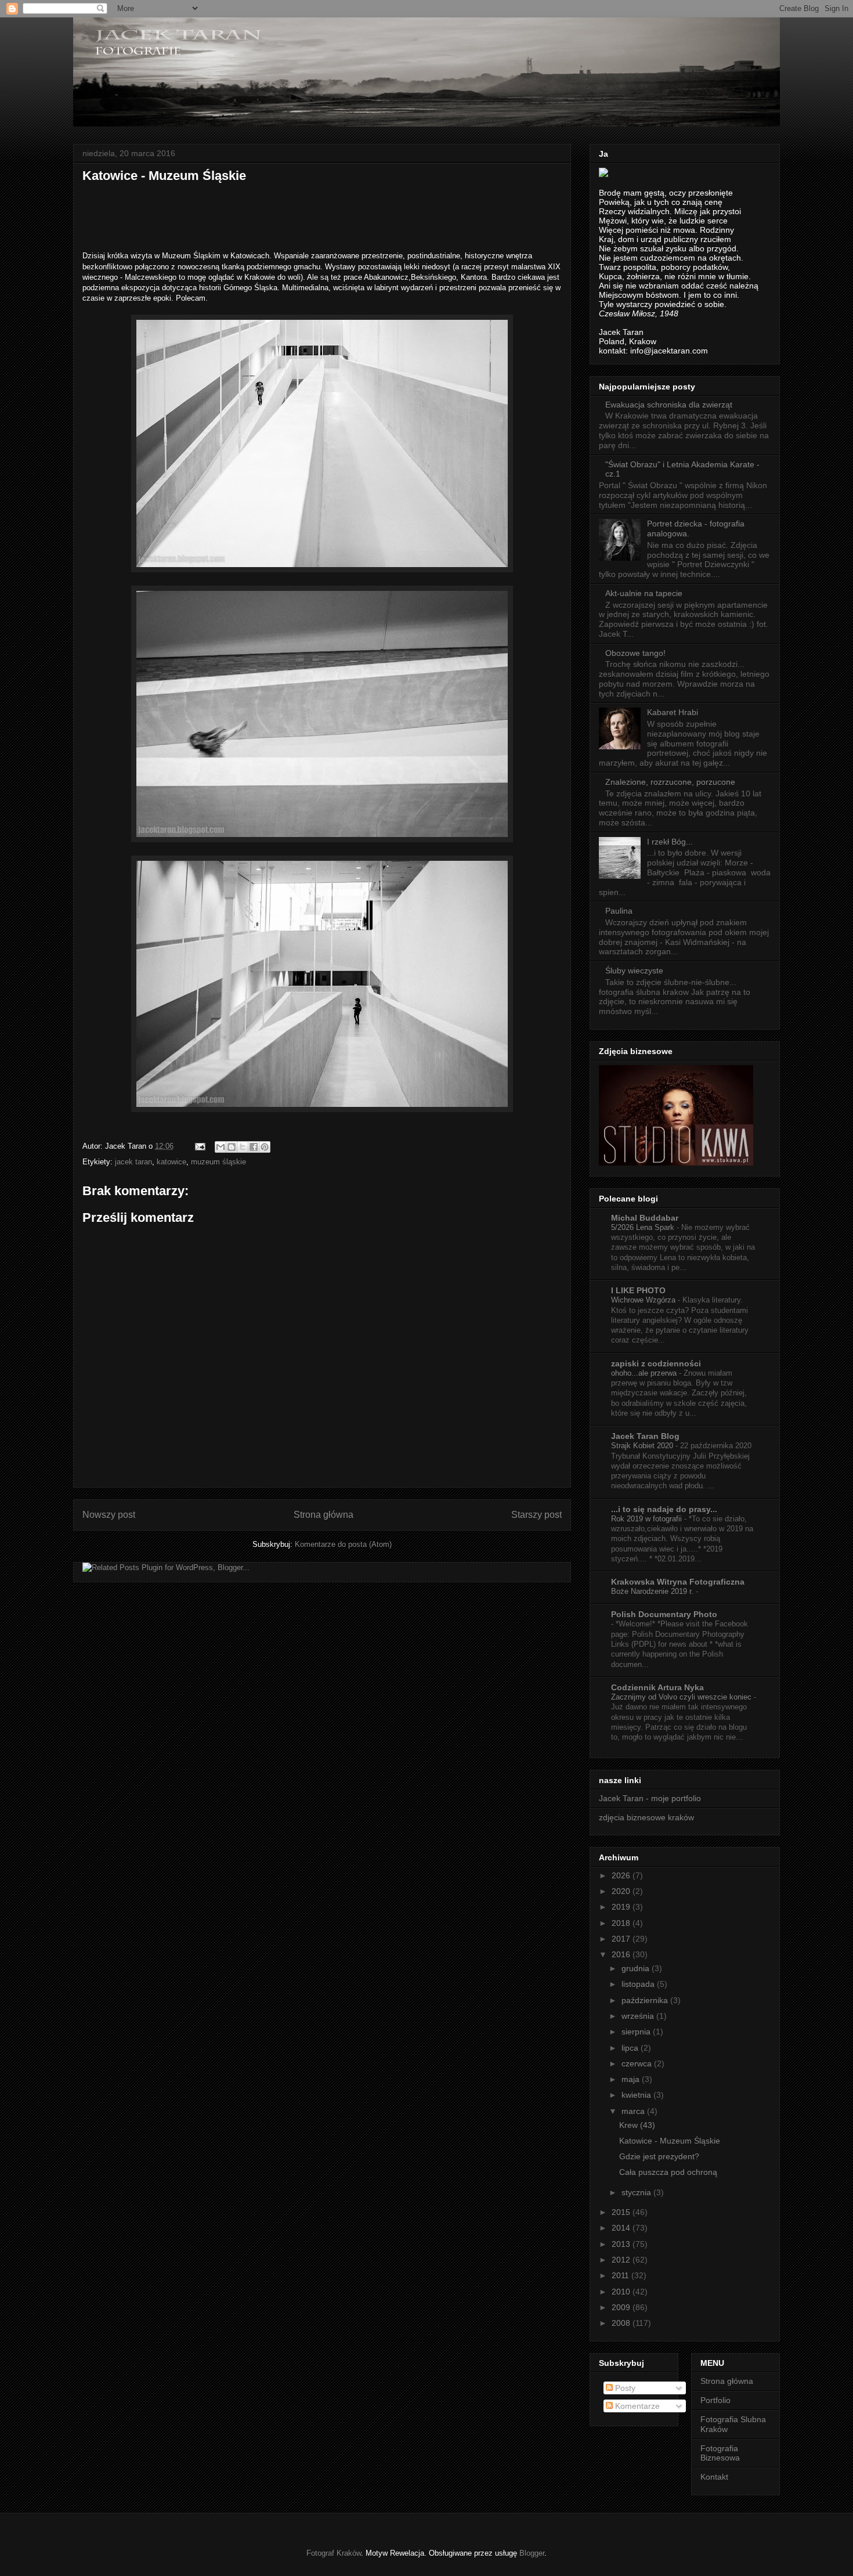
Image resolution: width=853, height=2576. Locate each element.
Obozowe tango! (635, 653)
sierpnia (637, 2032)
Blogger (532, 2553)
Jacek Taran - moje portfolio (650, 1798)
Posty (624, 2388)
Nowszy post (109, 1515)
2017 (622, 1939)
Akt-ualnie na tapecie (644, 593)
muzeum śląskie (218, 1162)
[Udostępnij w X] (243, 1147)
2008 (622, 2323)
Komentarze (636, 2406)
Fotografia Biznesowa (720, 2453)
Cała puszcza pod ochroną (668, 2172)
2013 (622, 2244)
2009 (622, 2307)
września (639, 2016)
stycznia (637, 2192)
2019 (622, 1907)
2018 (622, 1923)
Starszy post (536, 1515)
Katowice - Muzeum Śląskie (670, 2141)
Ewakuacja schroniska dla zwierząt (669, 405)
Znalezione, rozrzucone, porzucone (670, 782)
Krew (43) (637, 2125)
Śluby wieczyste (634, 970)
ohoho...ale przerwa (645, 1373)
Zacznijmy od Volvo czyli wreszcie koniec (682, 1697)
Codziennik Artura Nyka (657, 1687)
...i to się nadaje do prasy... (664, 1509)
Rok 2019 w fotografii (648, 1519)
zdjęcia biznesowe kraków (646, 1817)
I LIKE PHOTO (638, 1290)
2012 (622, 2260)
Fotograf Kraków (334, 2553)
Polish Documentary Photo (664, 1614)
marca (634, 2111)
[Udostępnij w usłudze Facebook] (254, 1147)
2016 (622, 1954)
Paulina (619, 911)
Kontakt (714, 2477)
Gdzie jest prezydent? (659, 2156)
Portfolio (715, 2400)
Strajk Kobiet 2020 (643, 1446)
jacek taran (133, 1162)
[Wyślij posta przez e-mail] (199, 1146)
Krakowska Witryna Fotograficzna (678, 1582)
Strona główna (324, 1515)
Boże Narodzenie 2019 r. (653, 1591)
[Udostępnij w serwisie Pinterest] (265, 1147)
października (646, 2000)
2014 (622, 2228)
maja (632, 2079)
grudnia (637, 1968)
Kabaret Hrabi (673, 712)
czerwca (638, 2063)
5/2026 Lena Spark (644, 1227)
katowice (171, 1162)
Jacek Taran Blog (645, 1436)
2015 (622, 2212)
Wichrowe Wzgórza (644, 1300)
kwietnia (637, 2095)
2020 (622, 1891)
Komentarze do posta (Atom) (343, 1544)
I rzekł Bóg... (670, 842)
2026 (622, 1875)
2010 (622, 2292)
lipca (631, 2048)
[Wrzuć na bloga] (232, 1147)
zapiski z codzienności (656, 1363)
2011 (621, 2275)
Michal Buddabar (645, 1218)
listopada (639, 1984)
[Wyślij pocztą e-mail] (221, 1147)
